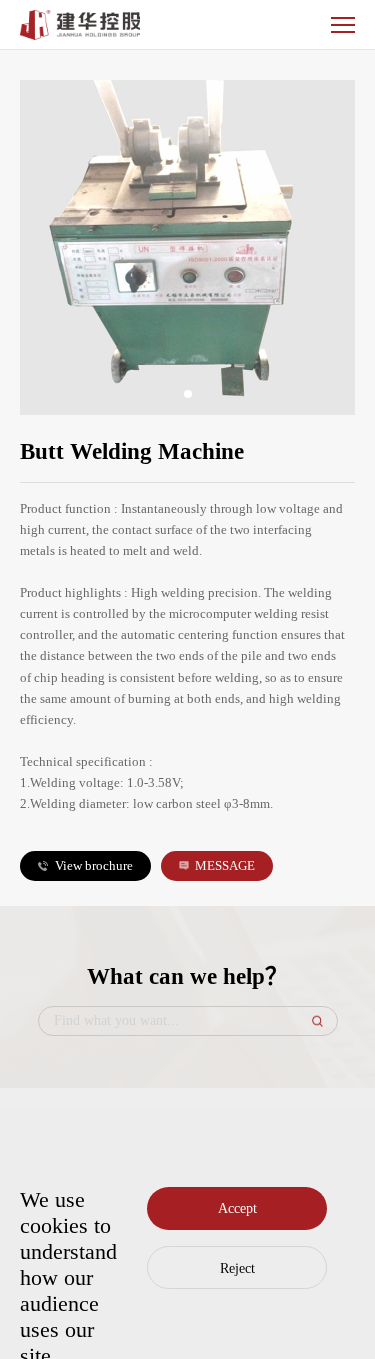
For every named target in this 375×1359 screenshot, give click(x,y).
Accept (237, 1208)
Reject (237, 1268)
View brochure (94, 865)
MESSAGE (225, 865)
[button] (188, 394)
